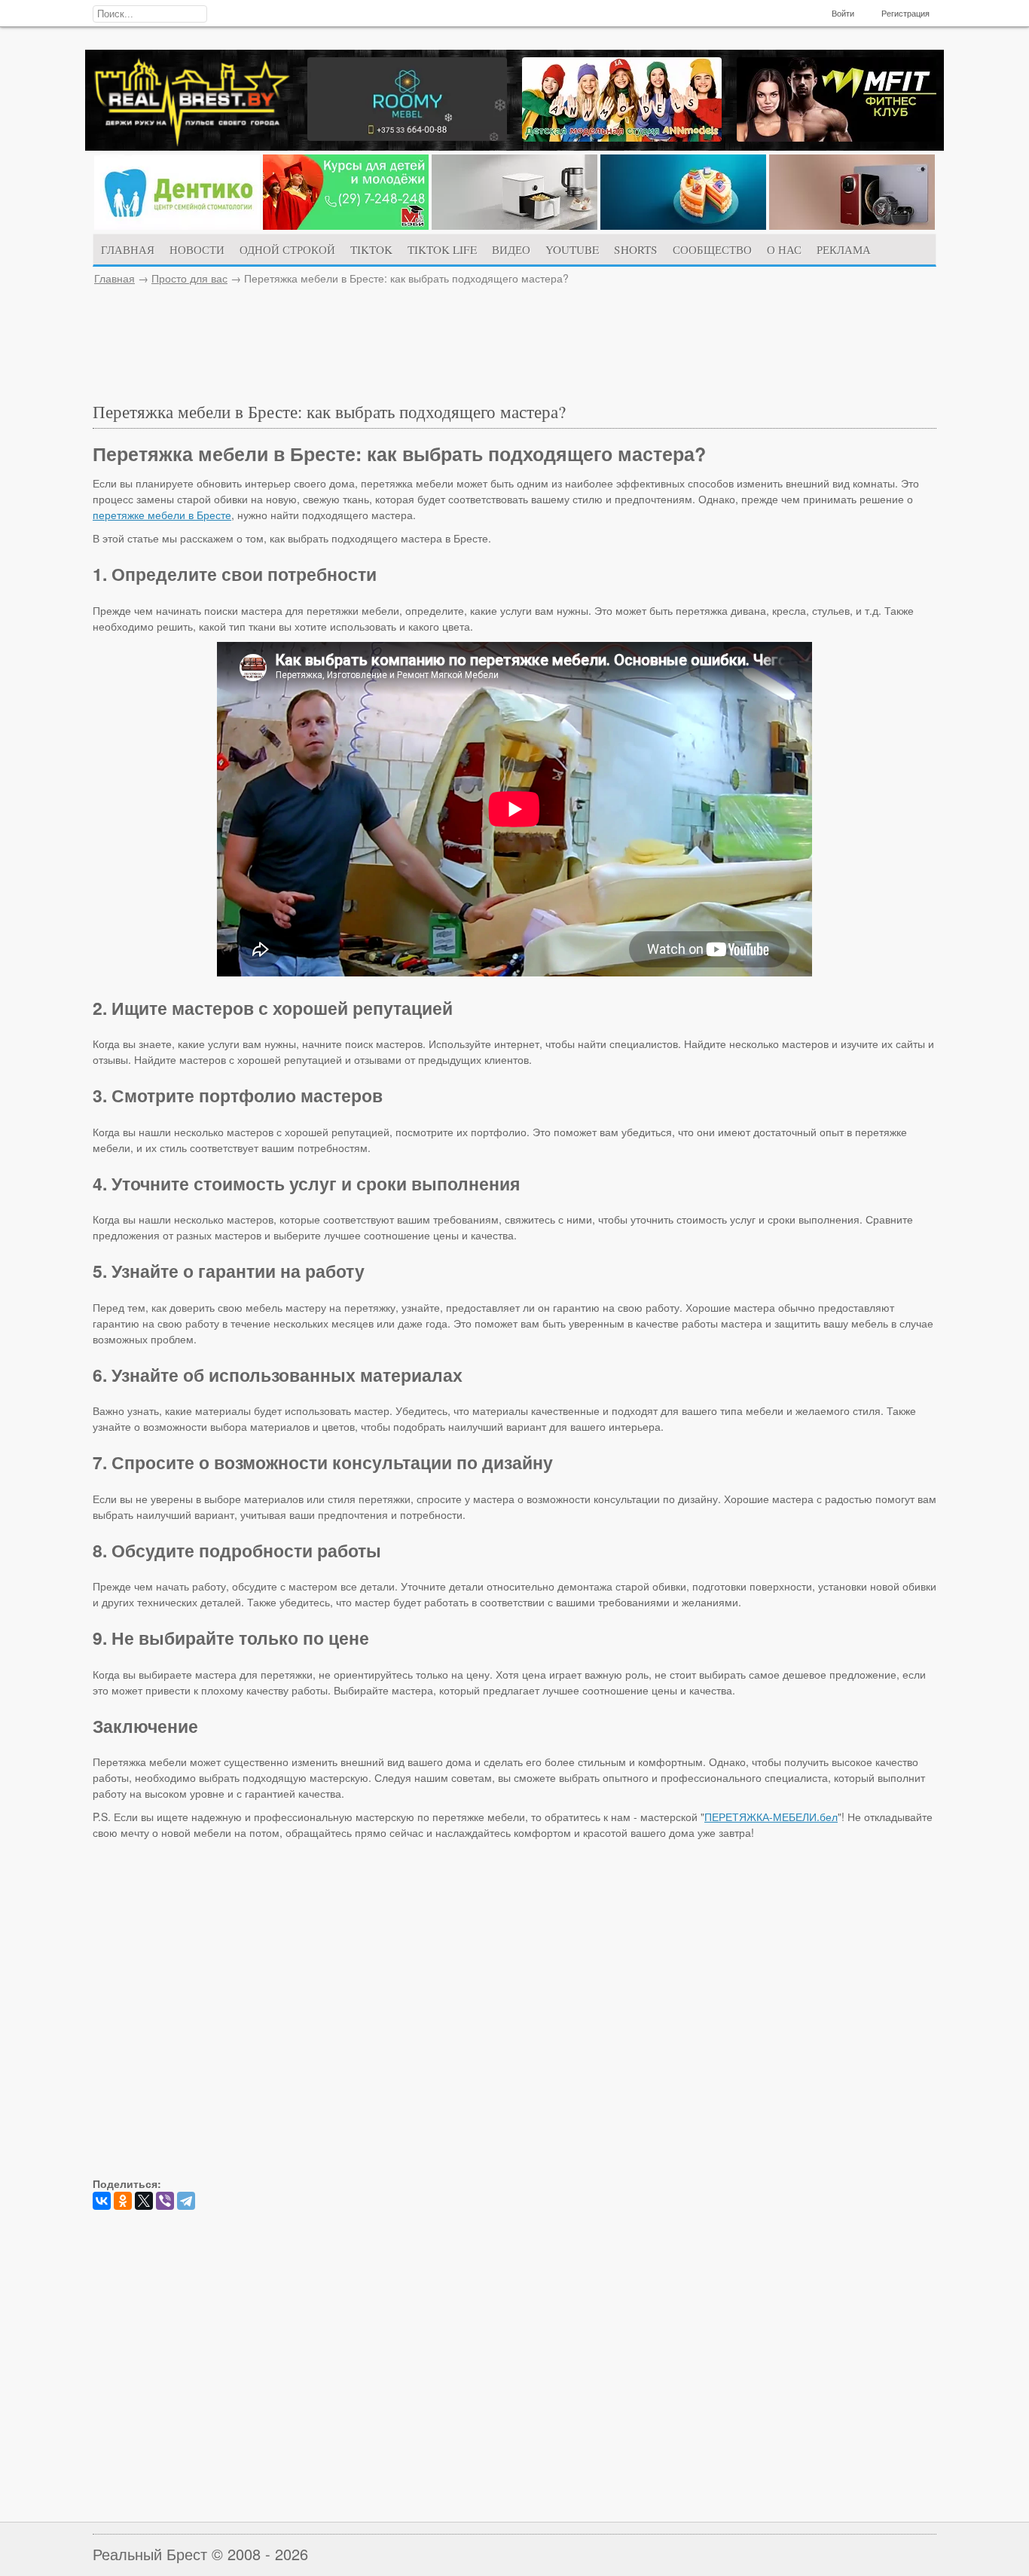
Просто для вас (189, 278)
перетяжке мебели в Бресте (162, 515)
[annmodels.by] (622, 137)
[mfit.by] (837, 137)
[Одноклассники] (123, 2201)
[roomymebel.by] (407, 136)
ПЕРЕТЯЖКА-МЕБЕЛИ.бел (771, 1817)
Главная (115, 278)
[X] (144, 2201)
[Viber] (165, 2201)
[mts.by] (514, 225)
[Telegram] (186, 2201)
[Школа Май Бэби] (346, 225)
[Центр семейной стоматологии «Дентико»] (177, 225)
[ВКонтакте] (102, 2201)
